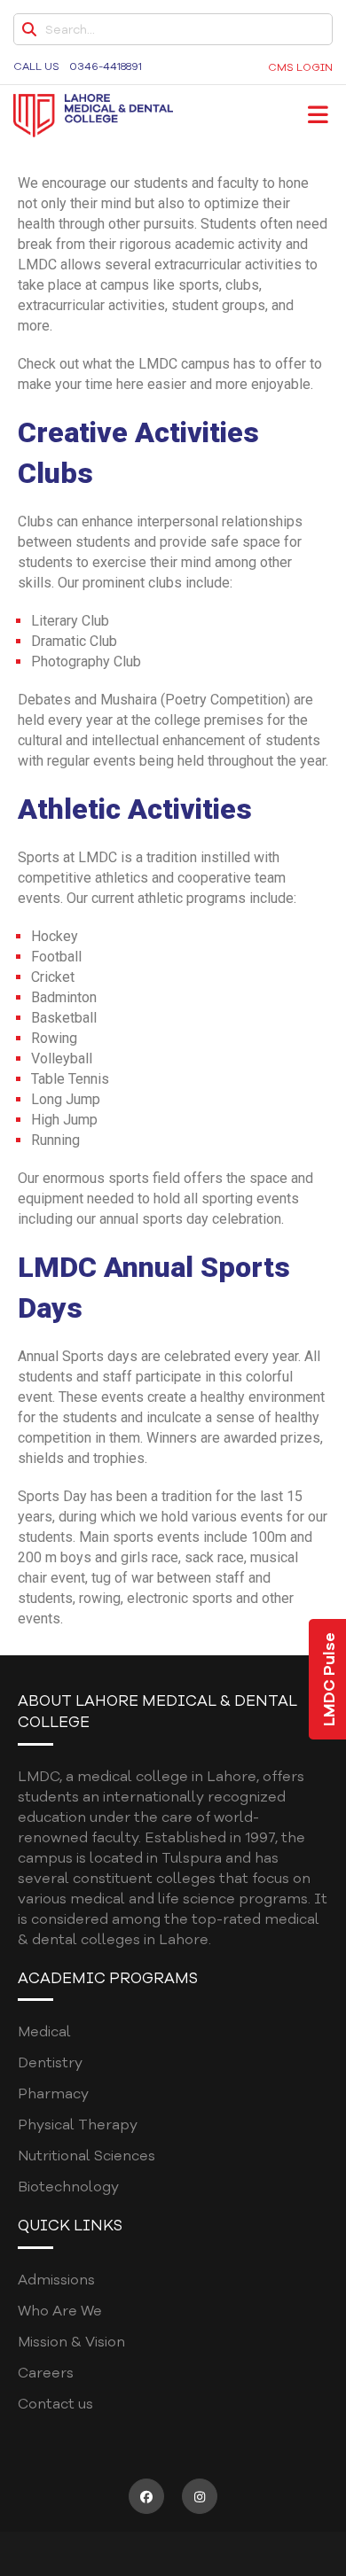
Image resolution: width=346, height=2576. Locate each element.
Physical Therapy (78, 2125)
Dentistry (50, 2063)
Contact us (55, 2404)
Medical (44, 2032)
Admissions (56, 2280)
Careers (46, 2373)
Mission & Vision (71, 2342)
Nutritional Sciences (86, 2156)
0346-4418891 (106, 66)
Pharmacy (53, 2094)
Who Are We (60, 2311)
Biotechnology (68, 2187)
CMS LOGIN (300, 67)
